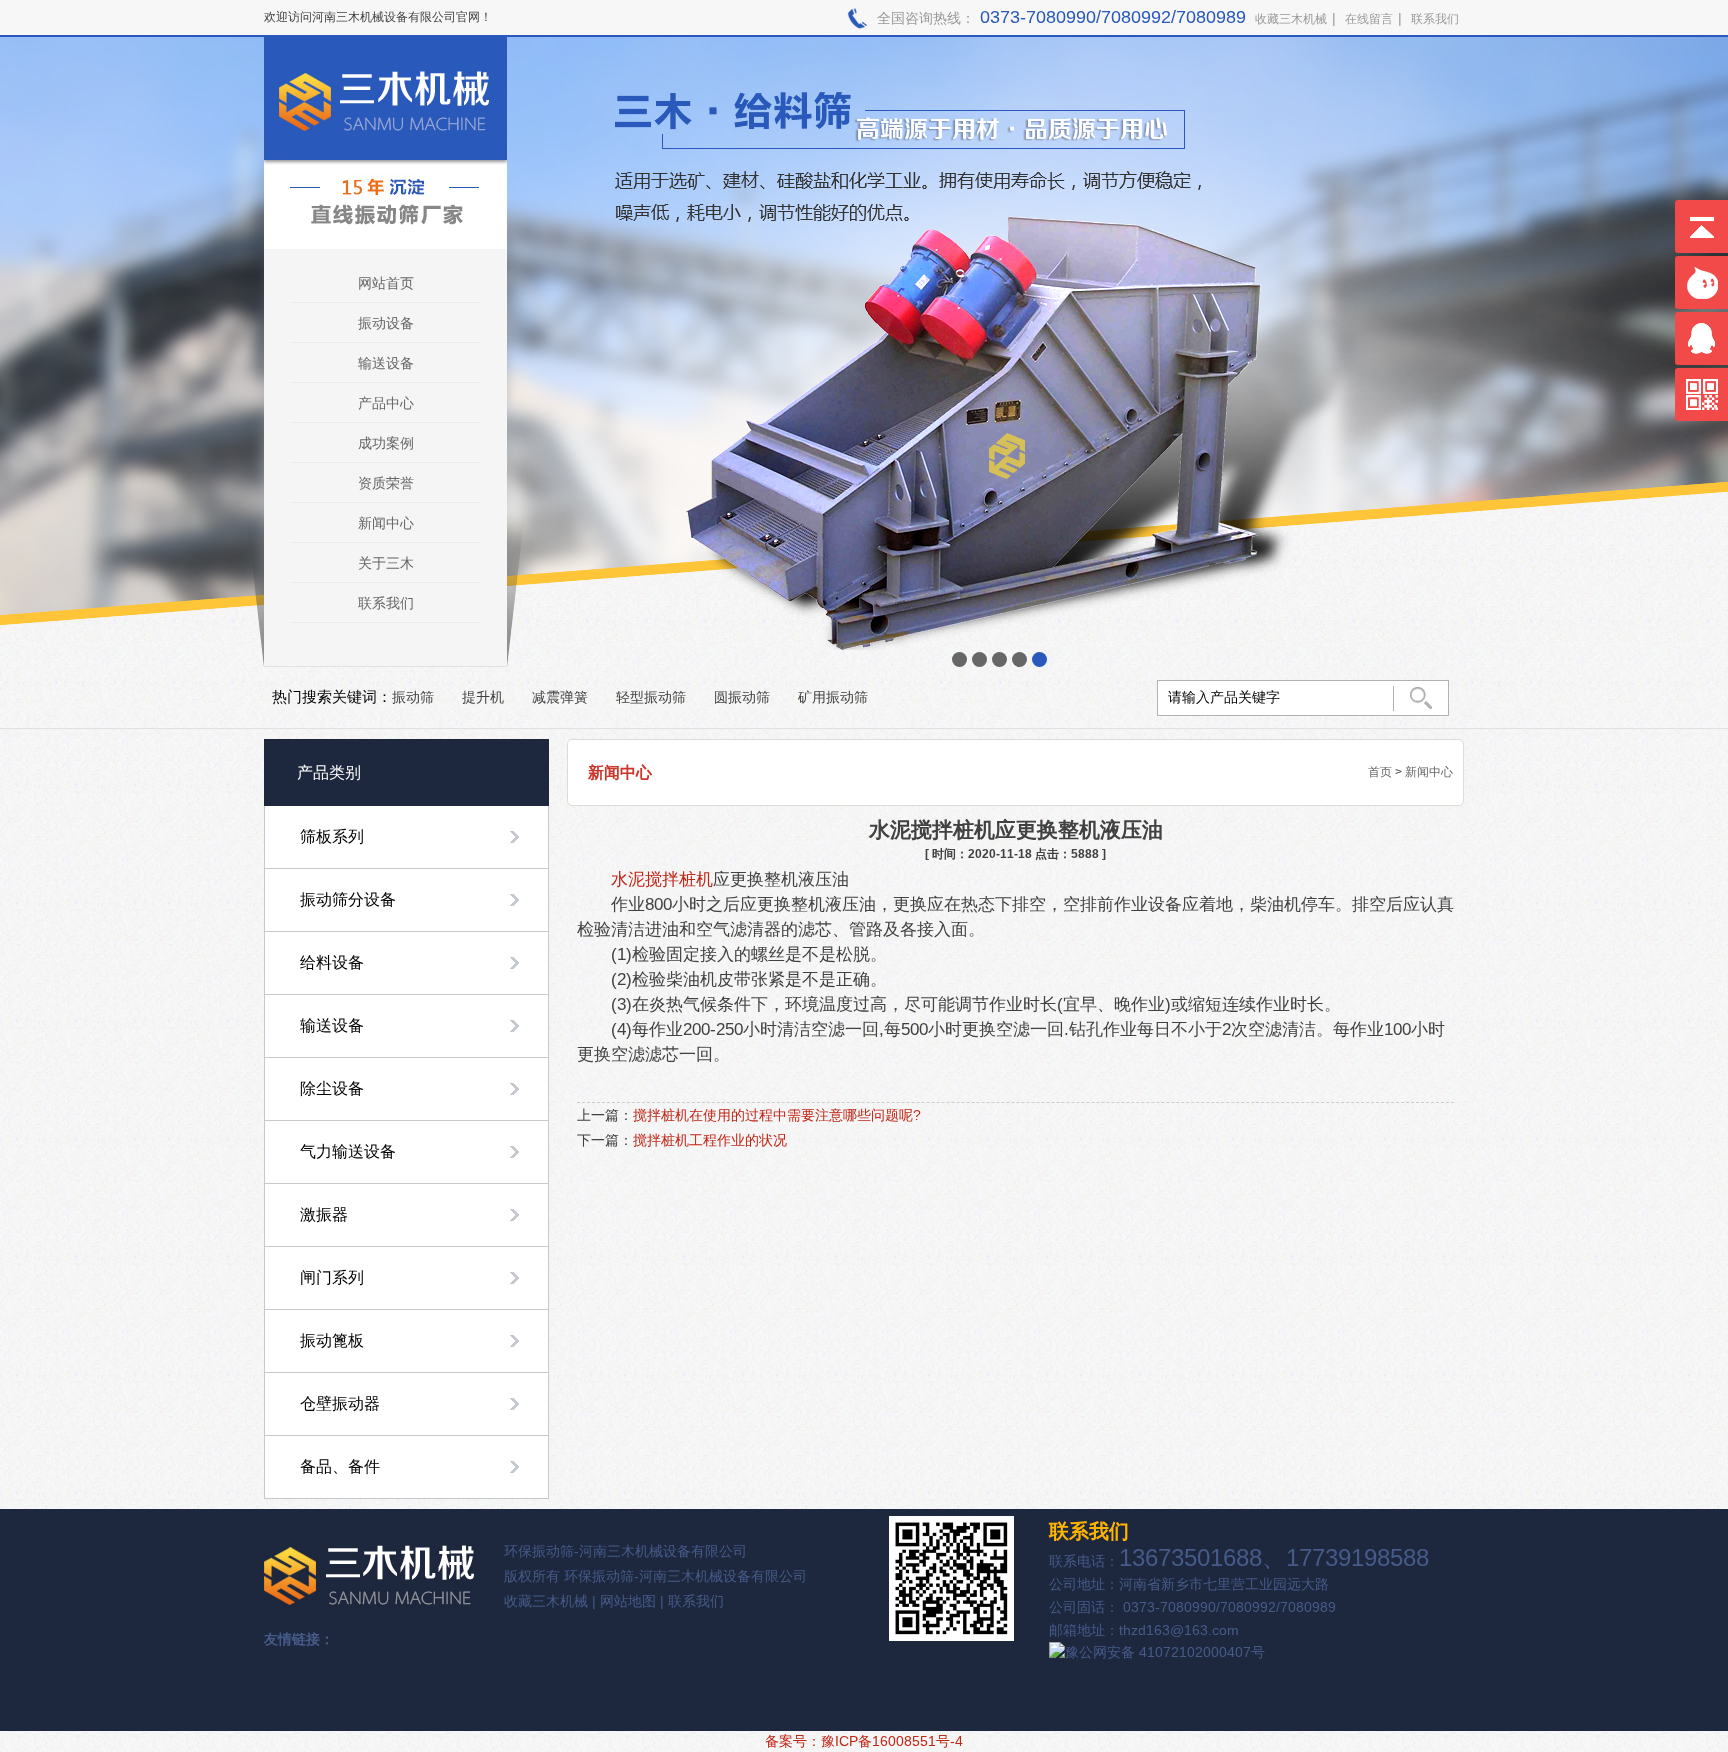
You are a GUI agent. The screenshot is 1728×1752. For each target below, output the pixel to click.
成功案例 (386, 443)
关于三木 (386, 563)
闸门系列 (332, 1277)
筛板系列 (332, 836)
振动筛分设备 (348, 899)
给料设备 (332, 962)
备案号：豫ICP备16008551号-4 (864, 1741)
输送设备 (386, 363)
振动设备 (386, 323)
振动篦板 (332, 1340)
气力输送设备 (348, 1151)
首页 (1380, 772)
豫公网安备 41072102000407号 (1165, 1652)
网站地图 (628, 1601)
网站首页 (386, 283)
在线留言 (1369, 19)
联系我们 (1435, 19)
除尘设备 (332, 1088)
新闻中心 (386, 523)
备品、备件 (340, 1466)
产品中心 (386, 403)
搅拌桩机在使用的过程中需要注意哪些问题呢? (777, 1115)
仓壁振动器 (340, 1403)
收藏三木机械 (1291, 19)
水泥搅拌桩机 (662, 879)
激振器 (324, 1214)
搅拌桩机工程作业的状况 (710, 1140)
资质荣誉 (386, 483)
